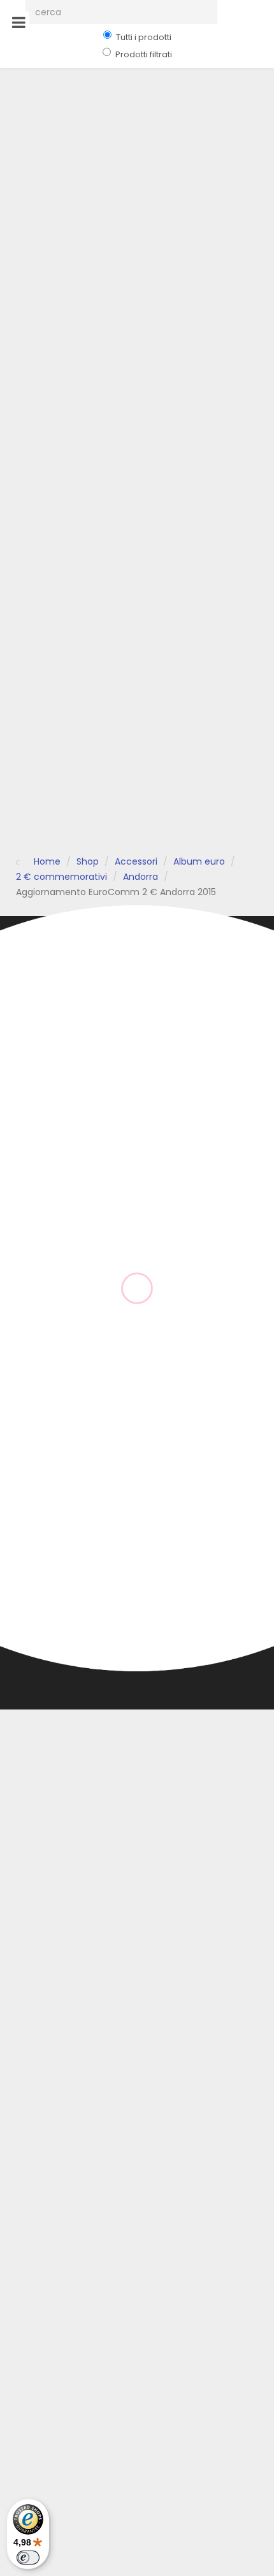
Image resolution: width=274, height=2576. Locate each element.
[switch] (28, 2558)
